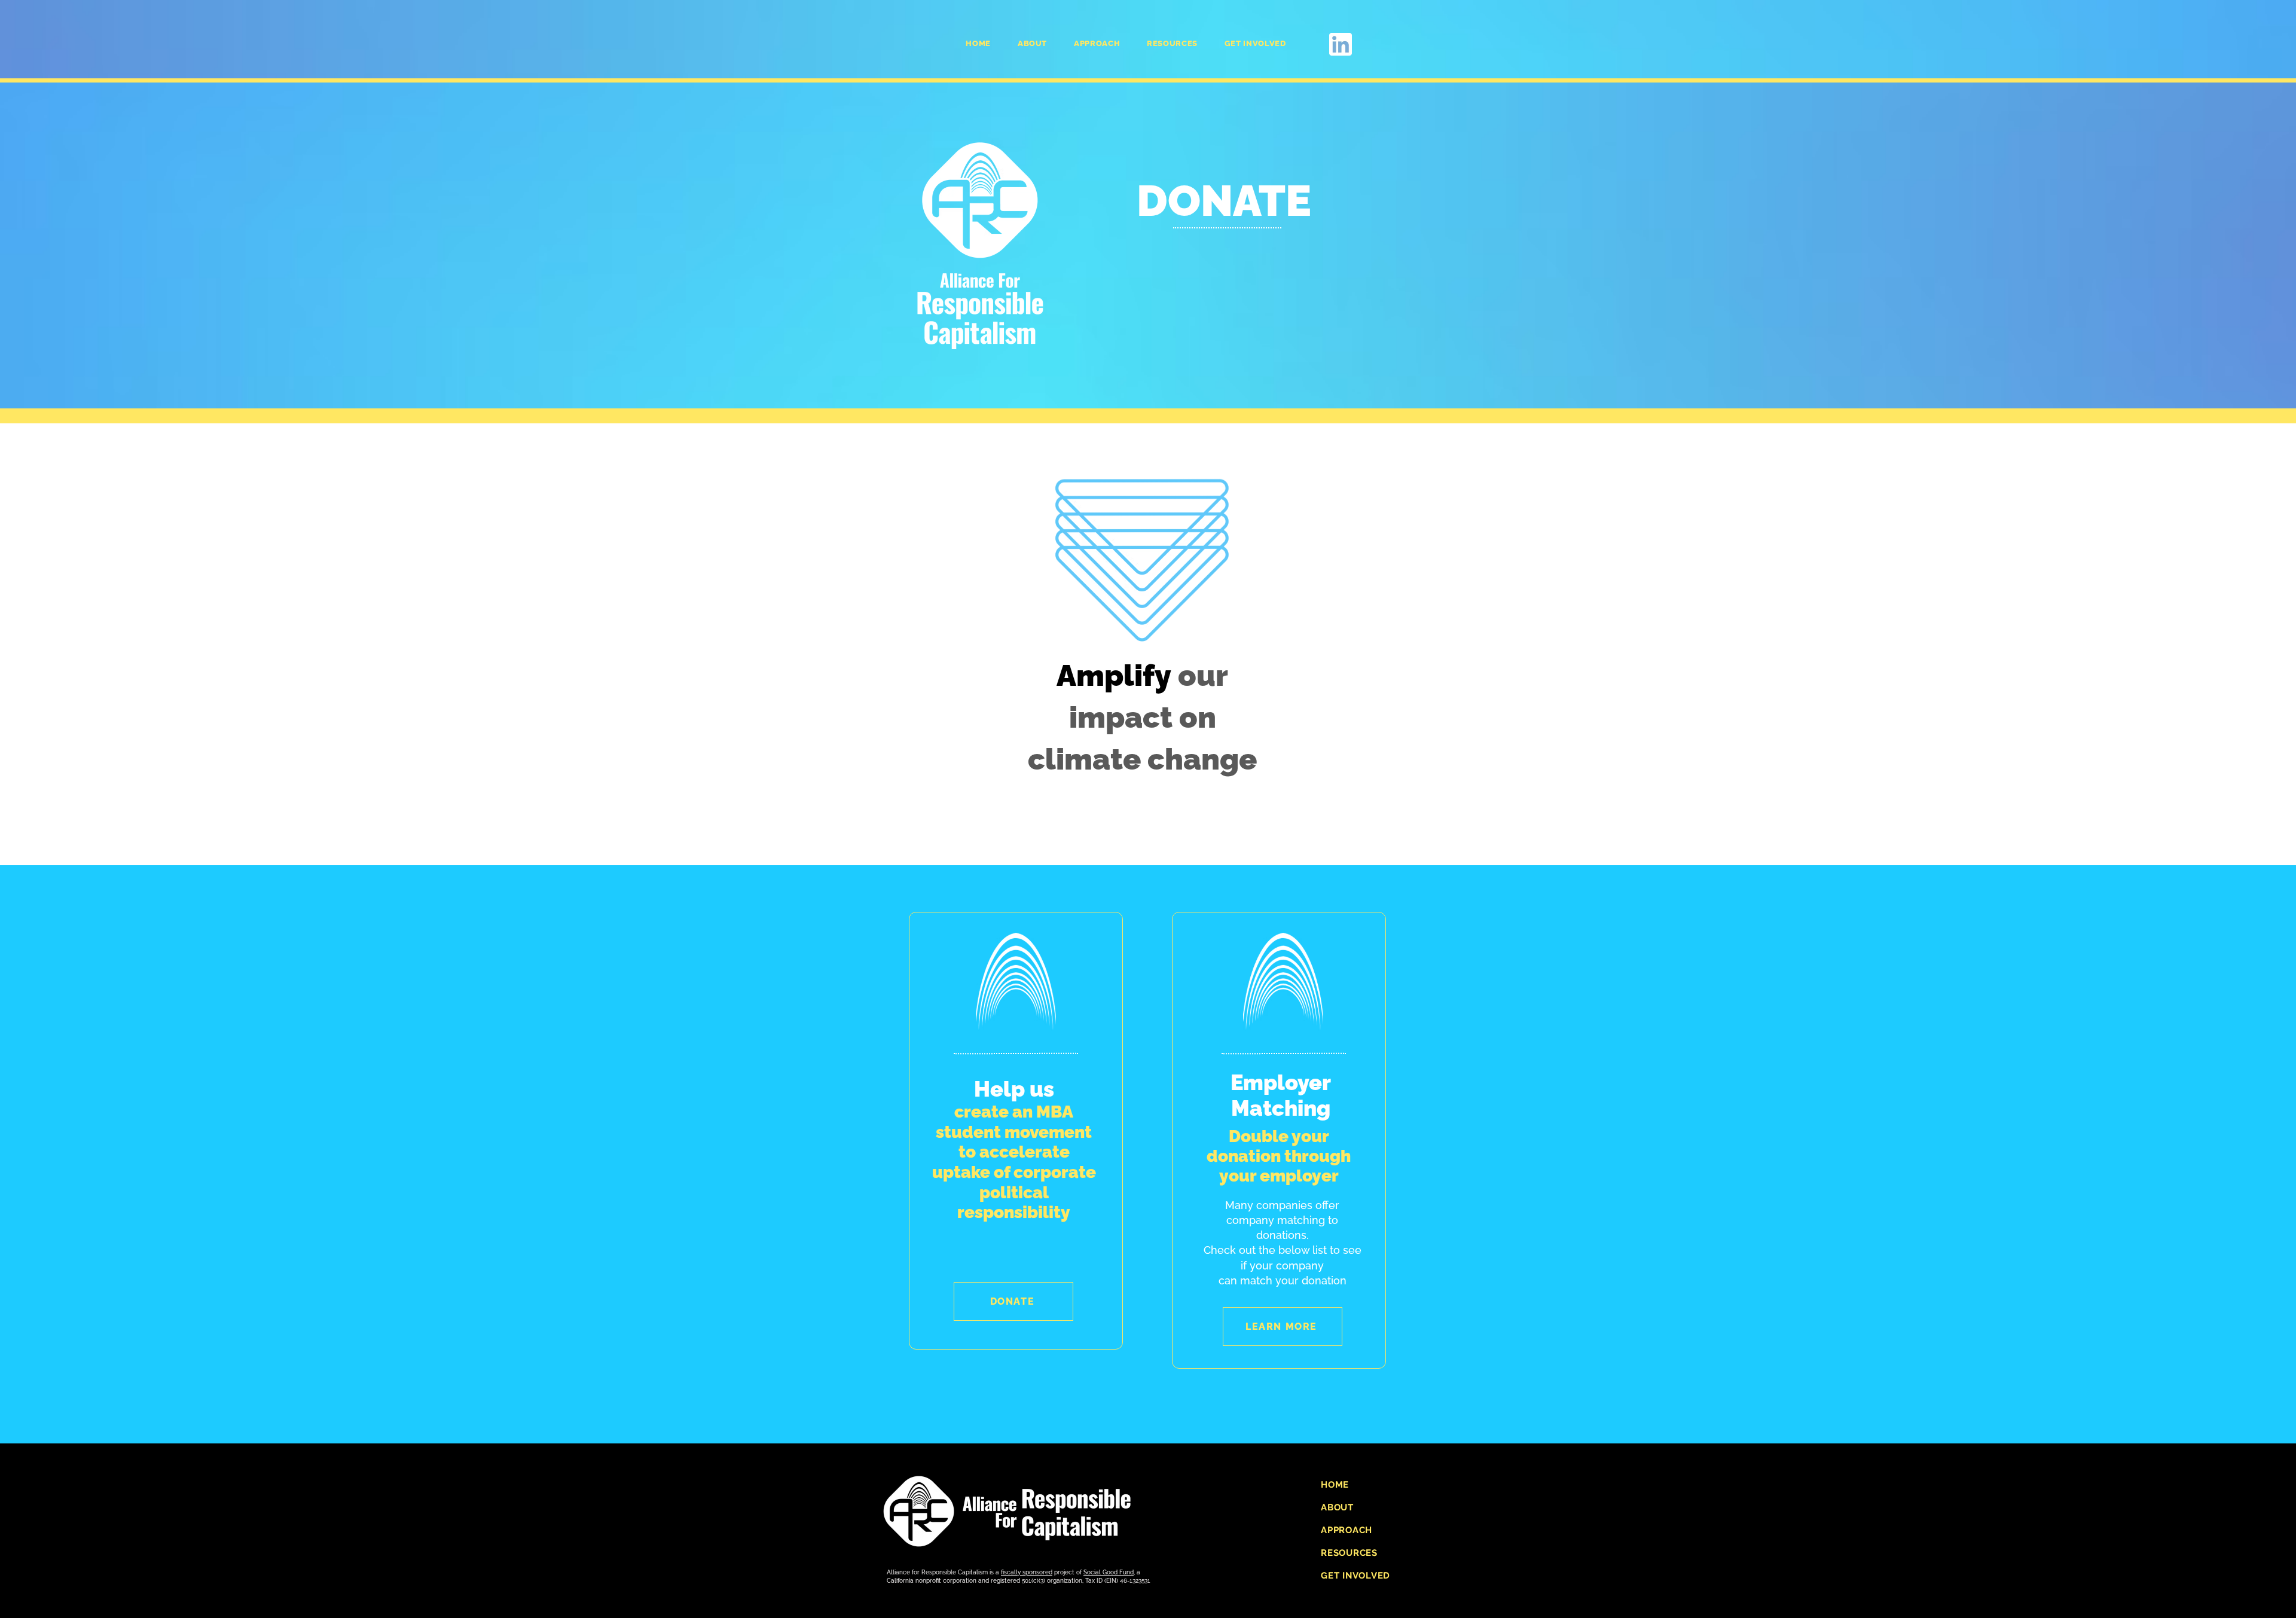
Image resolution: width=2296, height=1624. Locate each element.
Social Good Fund (1109, 1572)
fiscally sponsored (1027, 1572)
